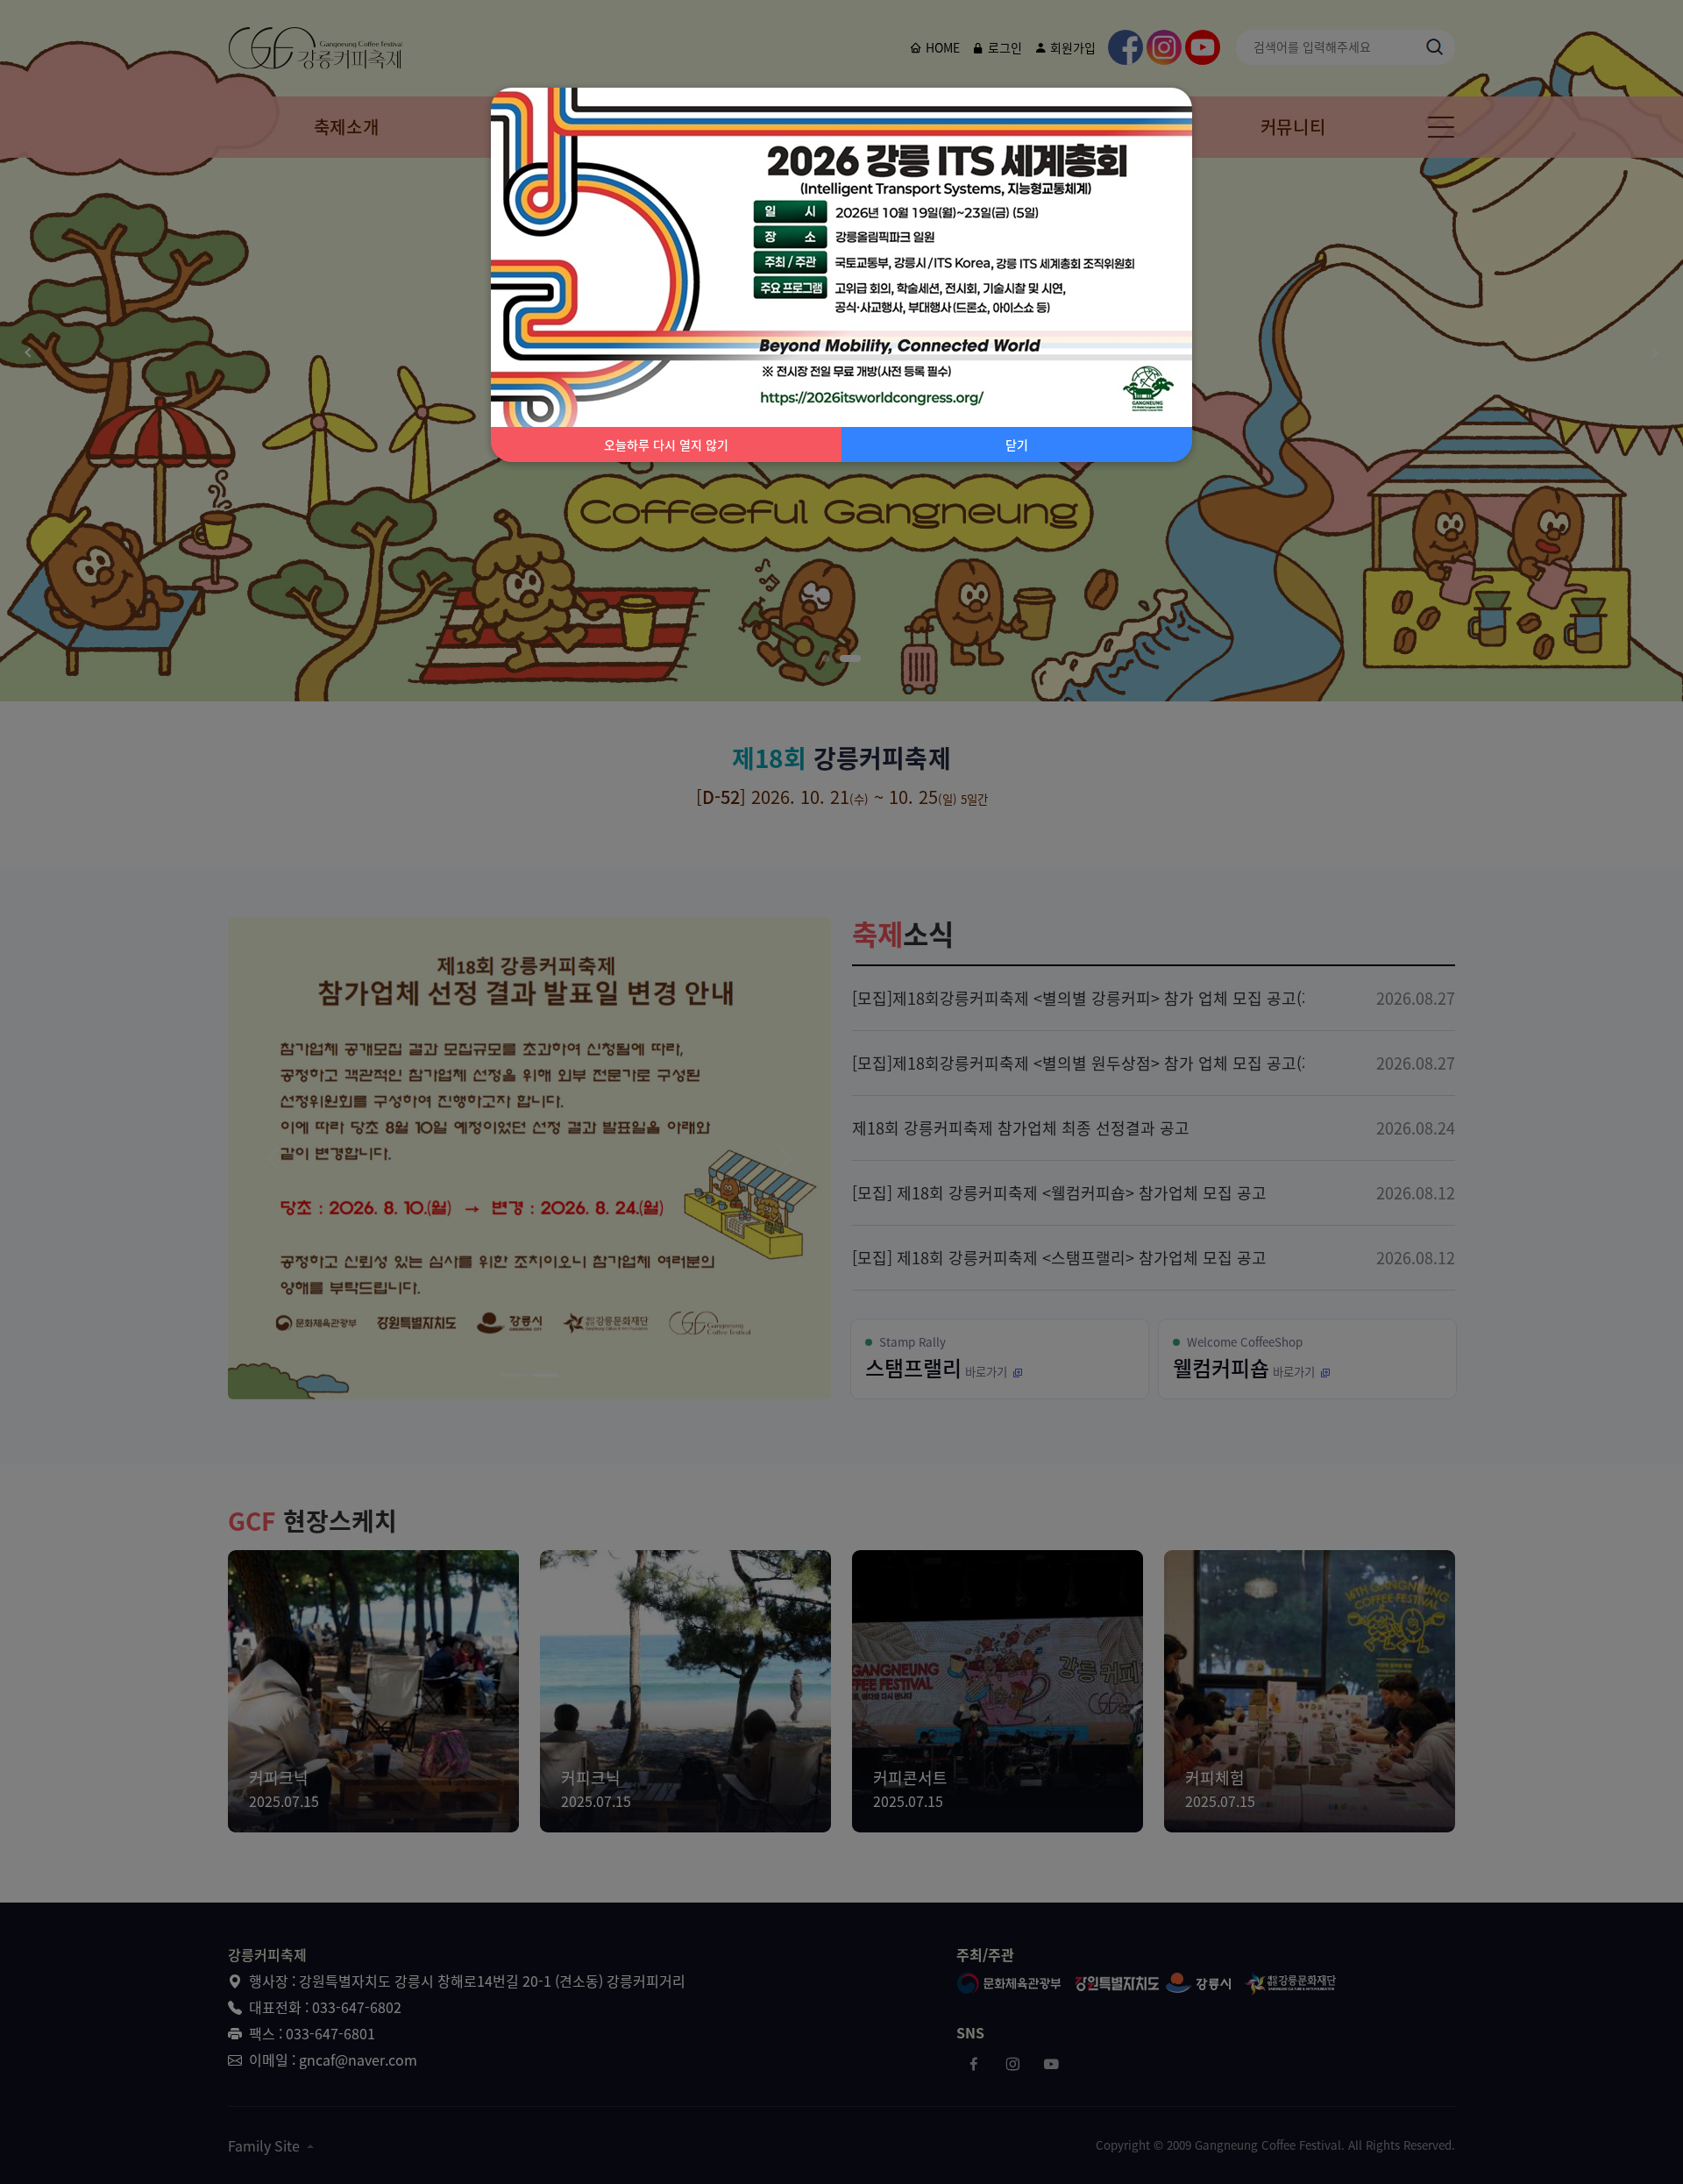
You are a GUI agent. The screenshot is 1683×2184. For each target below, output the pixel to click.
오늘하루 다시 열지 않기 (666, 445)
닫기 (1017, 445)
